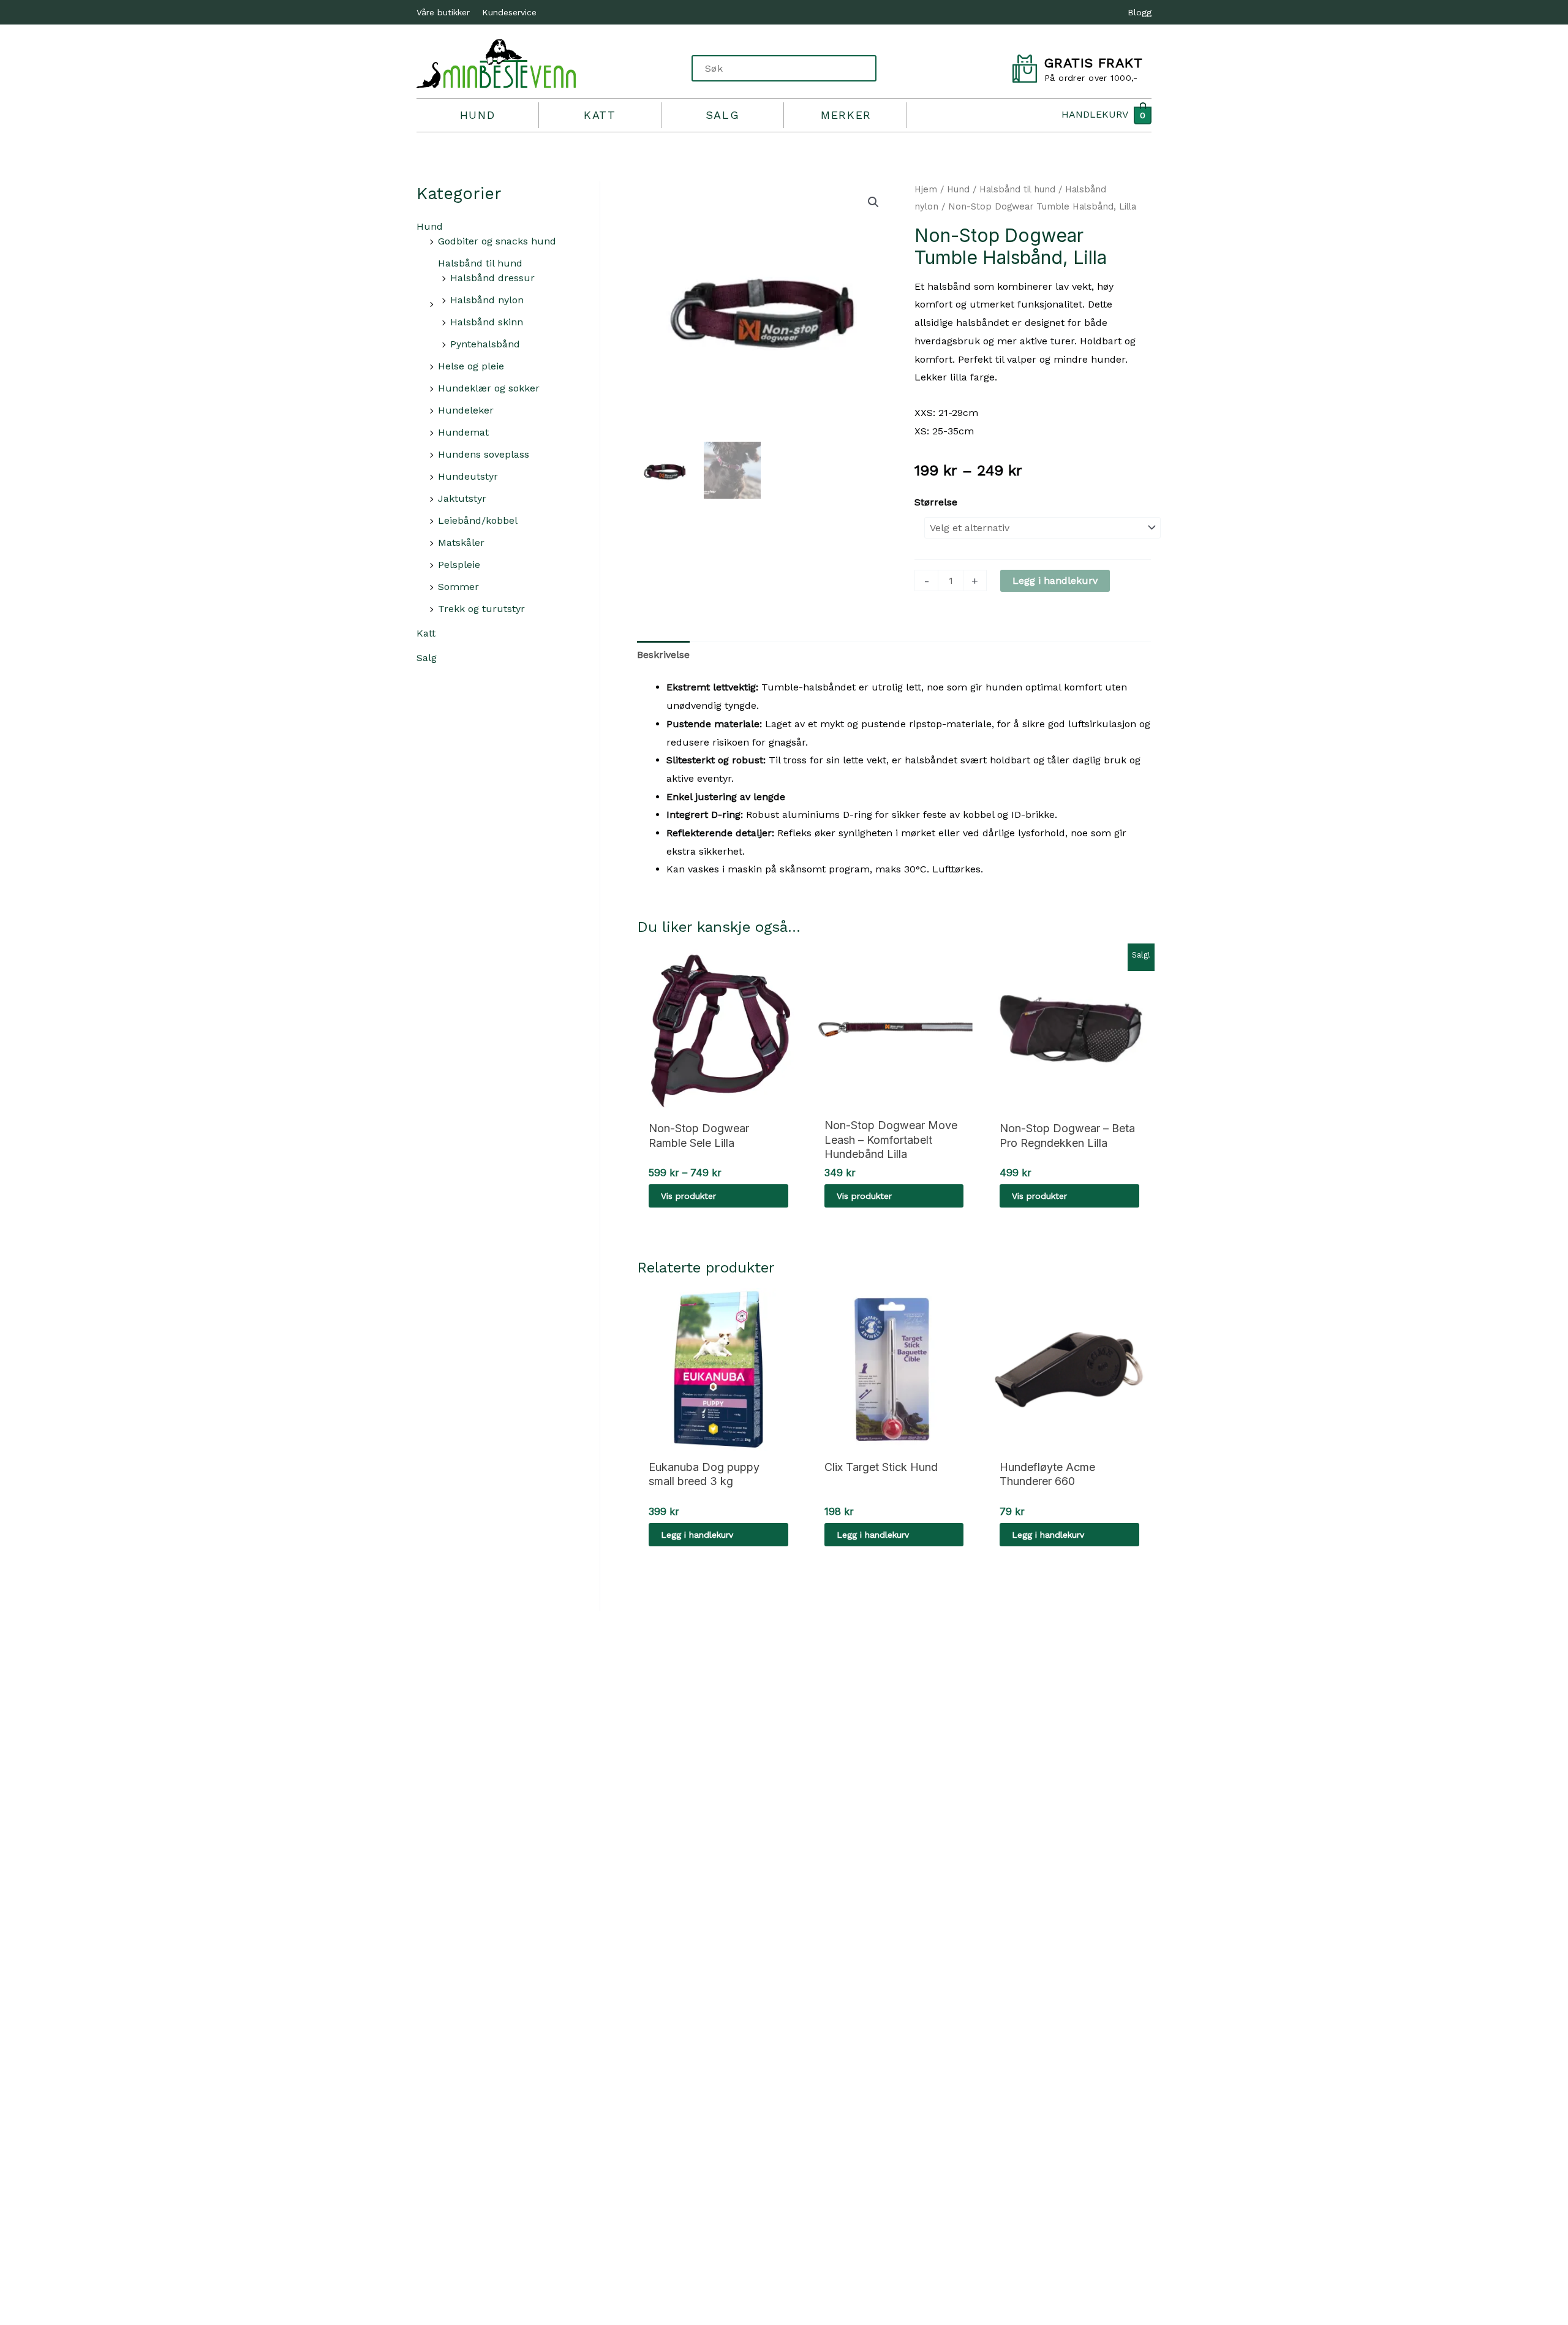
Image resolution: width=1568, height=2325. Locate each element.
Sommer (458, 587)
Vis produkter (688, 1196)
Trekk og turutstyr (481, 609)
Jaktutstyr (462, 498)
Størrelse (936, 502)
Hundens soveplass (484, 454)
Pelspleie (459, 565)
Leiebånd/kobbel (478, 520)
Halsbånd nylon (487, 300)
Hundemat (463, 432)
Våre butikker (443, 12)
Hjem (926, 189)
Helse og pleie (471, 366)
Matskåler (461, 542)
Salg (722, 115)
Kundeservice (509, 12)
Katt (600, 115)
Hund (477, 115)
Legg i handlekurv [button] (697, 1535)
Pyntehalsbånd (485, 344)
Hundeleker (466, 410)
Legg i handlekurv (1055, 580)
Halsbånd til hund (480, 263)
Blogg (1140, 12)
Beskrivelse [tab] (663, 655)
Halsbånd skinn (487, 322)
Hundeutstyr (468, 476)
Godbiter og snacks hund (497, 241)
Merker (846, 115)
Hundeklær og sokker (489, 388)
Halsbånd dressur (492, 278)
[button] (873, 202)
